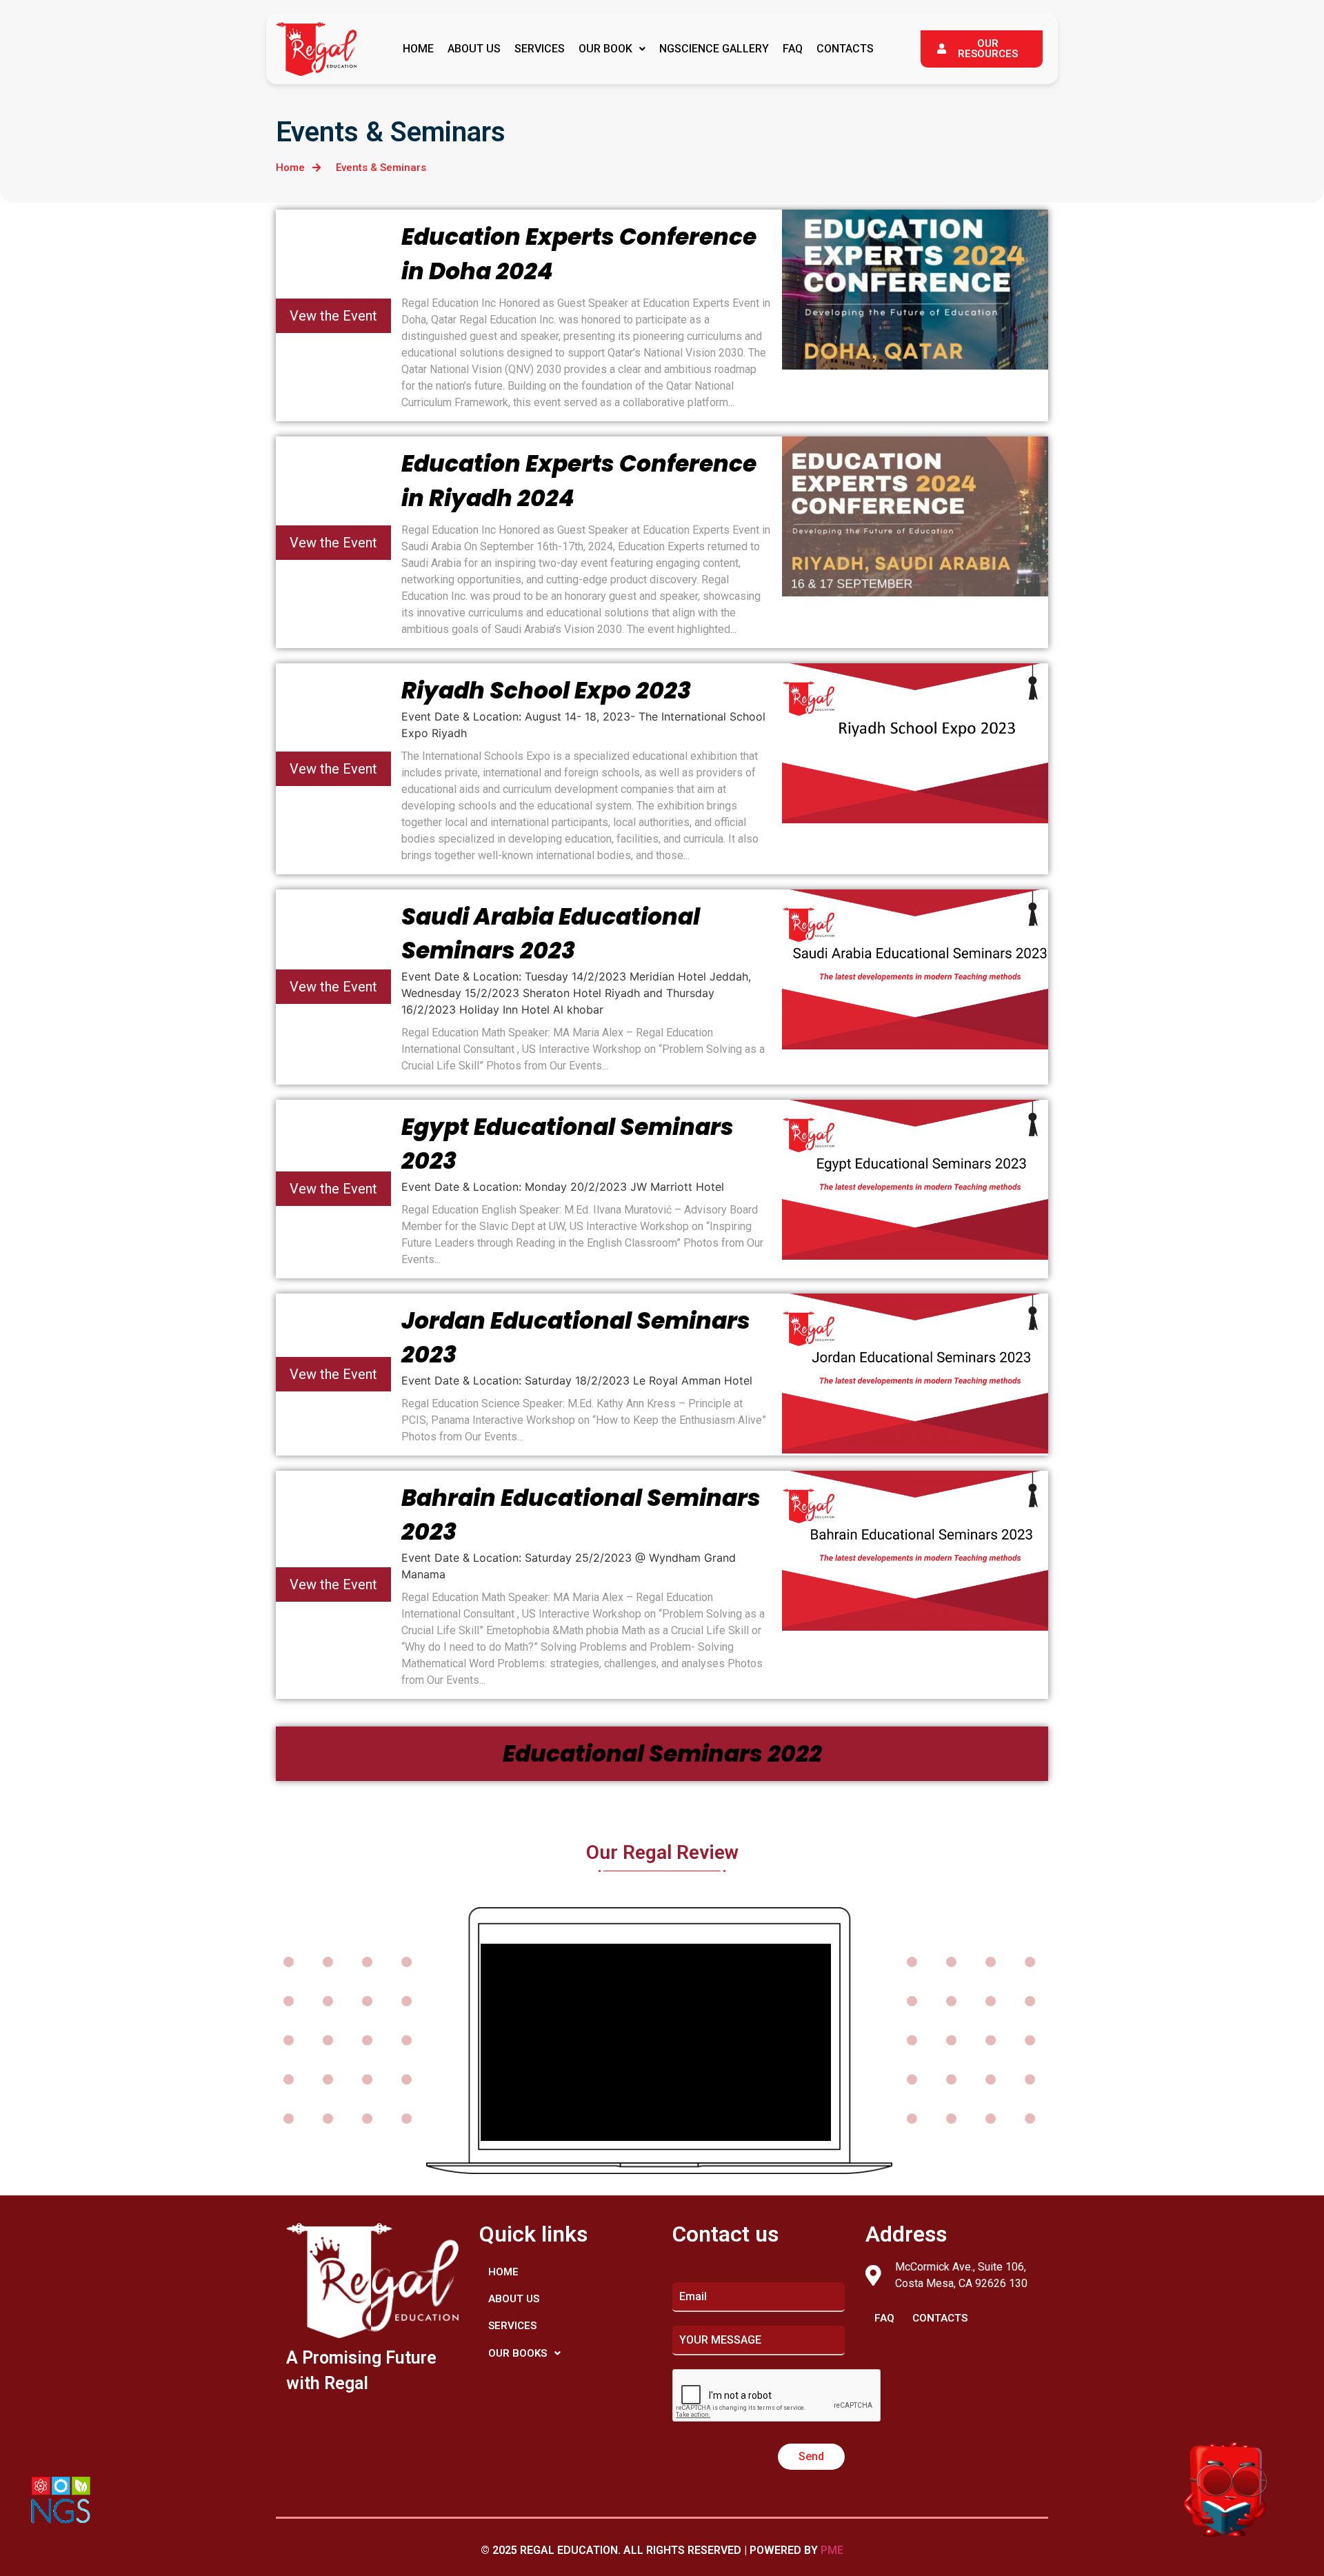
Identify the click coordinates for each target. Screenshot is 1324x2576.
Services (540, 49)
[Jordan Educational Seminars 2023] (915, 1373)
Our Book (605, 49)
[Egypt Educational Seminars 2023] (915, 1180)
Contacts (845, 49)
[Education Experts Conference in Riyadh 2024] (915, 516)
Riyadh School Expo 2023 (546, 691)
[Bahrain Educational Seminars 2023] (915, 1551)
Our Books (518, 2353)
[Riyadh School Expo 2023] (915, 743)
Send (811, 2456)
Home (418, 49)
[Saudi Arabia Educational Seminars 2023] (915, 969)
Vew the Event (333, 316)
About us (474, 49)
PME (832, 2550)
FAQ (793, 49)
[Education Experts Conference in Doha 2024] (915, 290)
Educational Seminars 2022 (662, 1754)
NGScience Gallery (714, 49)
